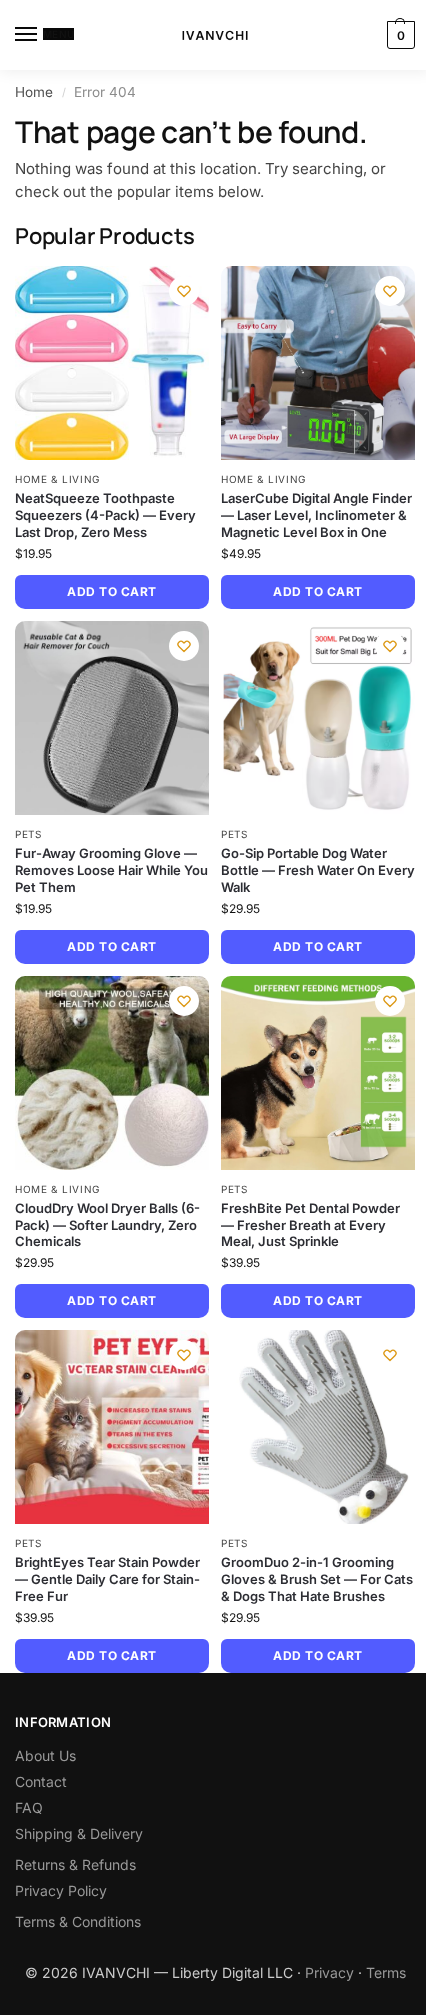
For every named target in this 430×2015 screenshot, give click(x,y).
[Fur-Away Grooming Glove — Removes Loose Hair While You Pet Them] (112, 718)
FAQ (29, 1807)
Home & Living (57, 479)
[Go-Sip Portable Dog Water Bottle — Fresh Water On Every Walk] (318, 718)
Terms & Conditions (78, 1921)
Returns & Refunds (75, 1864)
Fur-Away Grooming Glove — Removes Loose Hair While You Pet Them (111, 870)
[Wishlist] (184, 291)
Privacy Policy (61, 1890)
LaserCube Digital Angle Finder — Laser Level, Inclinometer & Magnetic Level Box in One (316, 515)
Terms (386, 1972)
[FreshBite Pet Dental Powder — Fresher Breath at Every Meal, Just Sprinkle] (318, 1073)
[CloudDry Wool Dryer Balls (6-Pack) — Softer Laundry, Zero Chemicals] (112, 1073)
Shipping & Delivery (79, 1833)
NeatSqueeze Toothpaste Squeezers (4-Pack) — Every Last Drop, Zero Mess (105, 515)
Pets (28, 834)
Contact (41, 1781)
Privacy (329, 1972)
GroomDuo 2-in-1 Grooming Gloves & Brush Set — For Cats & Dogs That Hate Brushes (317, 1579)
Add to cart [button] (111, 591)
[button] (398, 35)
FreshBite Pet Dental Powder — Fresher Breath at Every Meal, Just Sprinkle (310, 1225)
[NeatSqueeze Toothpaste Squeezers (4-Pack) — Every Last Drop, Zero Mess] (112, 363)
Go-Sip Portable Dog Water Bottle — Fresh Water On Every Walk (318, 870)
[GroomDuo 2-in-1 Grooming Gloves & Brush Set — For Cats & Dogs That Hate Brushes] (318, 1427)
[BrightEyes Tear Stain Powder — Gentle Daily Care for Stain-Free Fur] (112, 1427)
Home (34, 92)
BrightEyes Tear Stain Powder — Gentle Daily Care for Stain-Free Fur (107, 1579)
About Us (45, 1755)
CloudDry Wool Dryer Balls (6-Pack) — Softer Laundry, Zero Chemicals (107, 1225)
